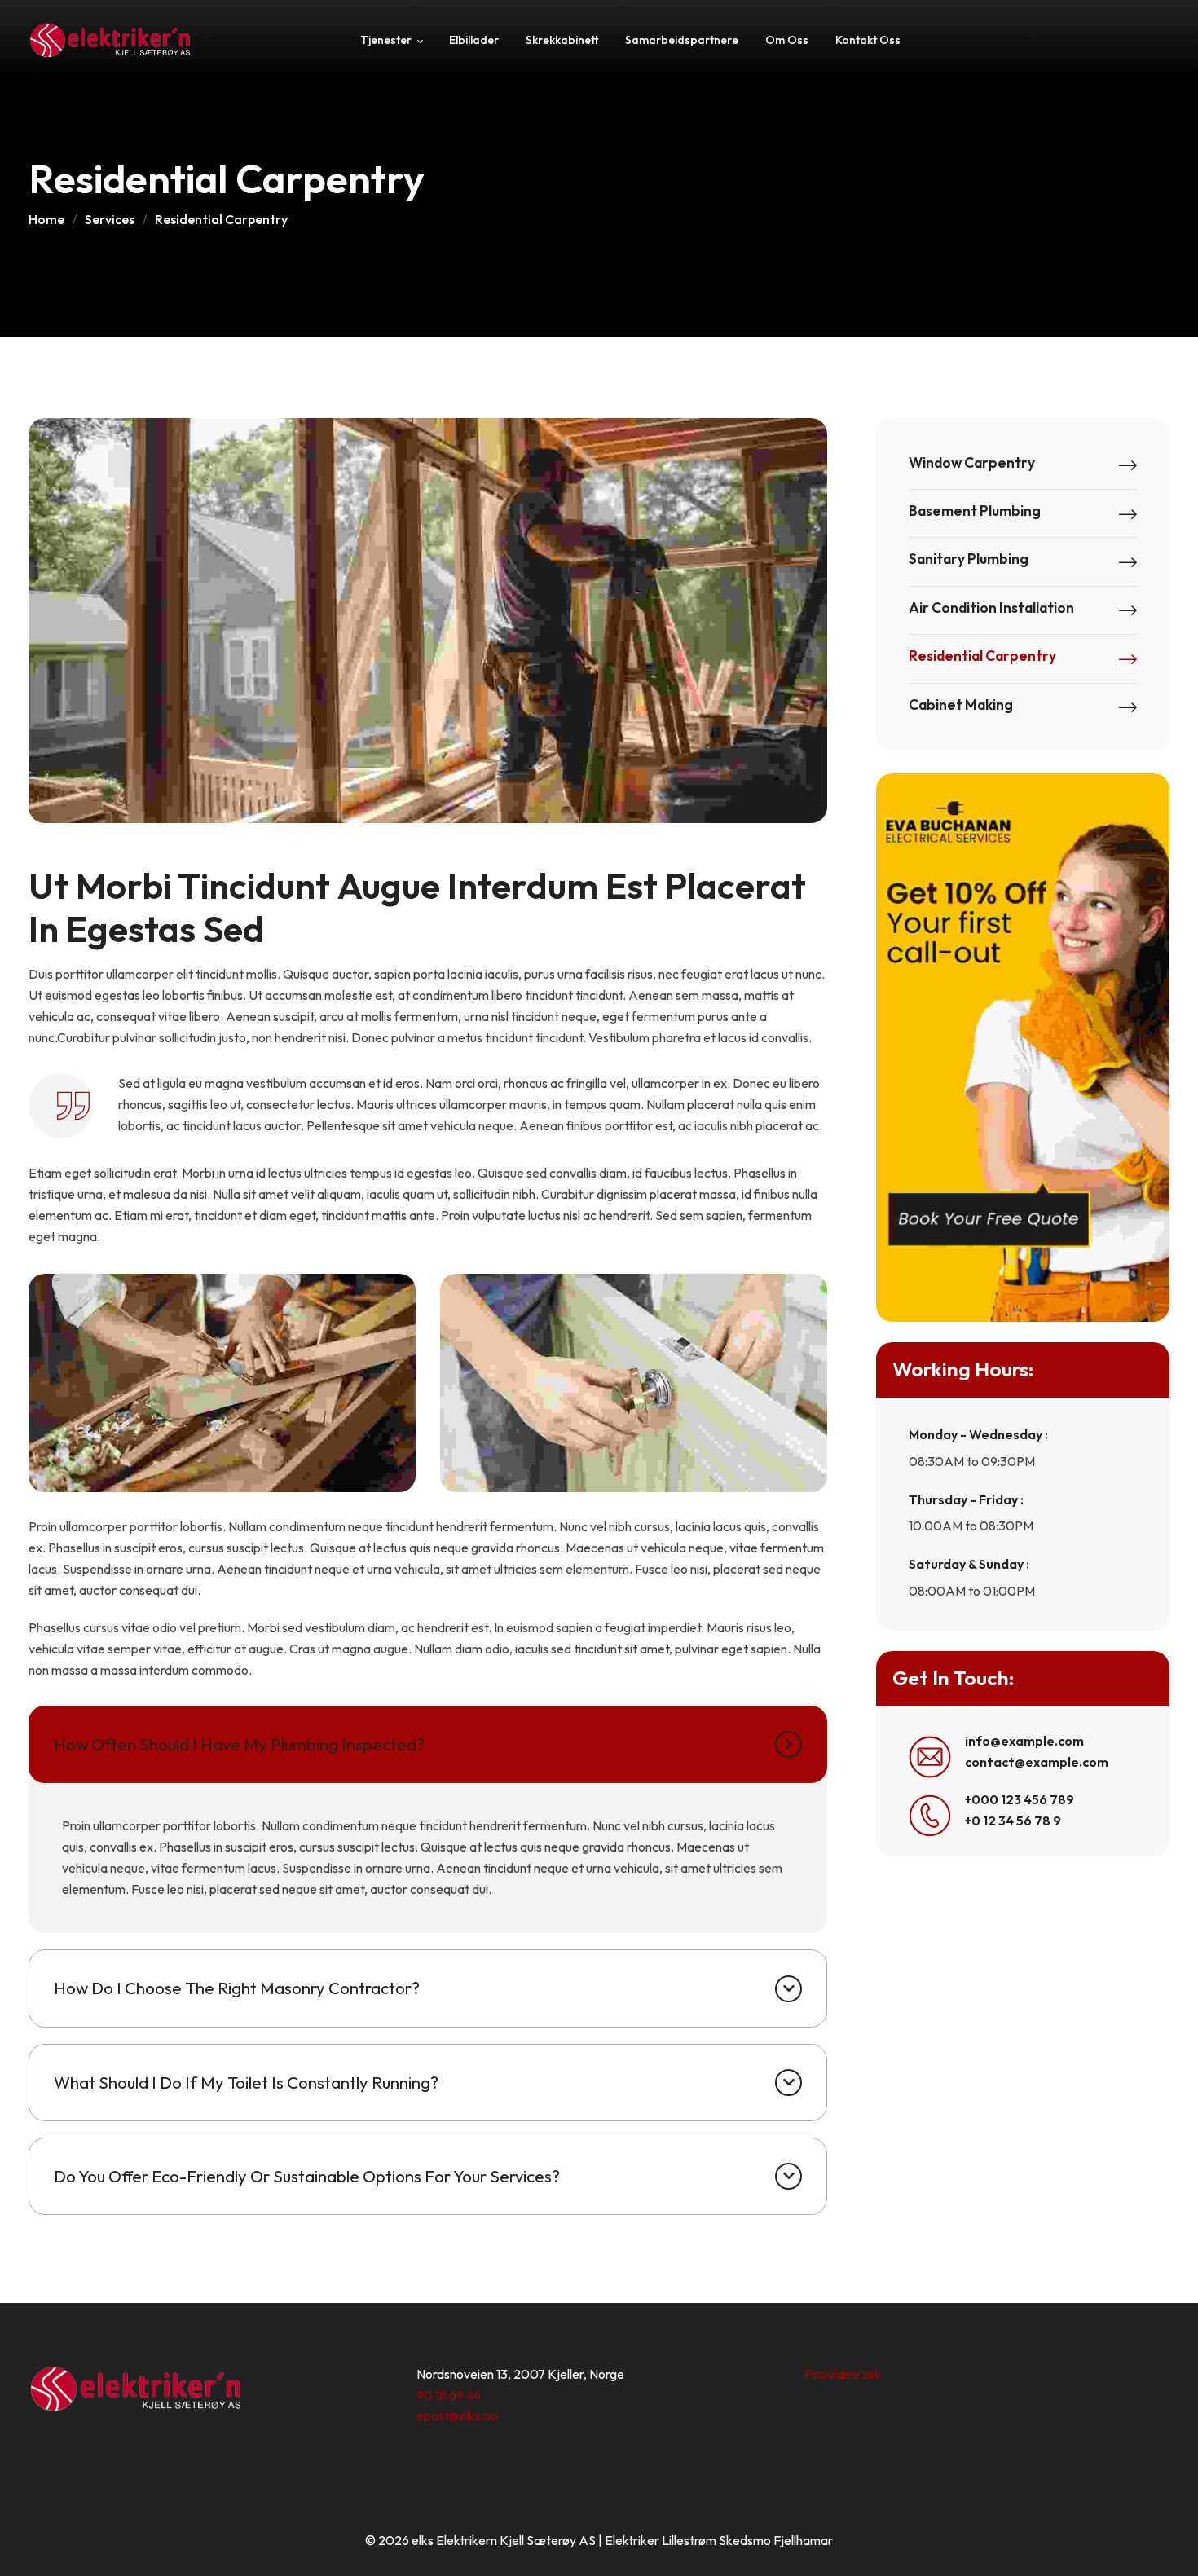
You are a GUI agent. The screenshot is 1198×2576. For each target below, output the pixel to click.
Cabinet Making (961, 705)
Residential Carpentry (982, 656)
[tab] (428, 1744)
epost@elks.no (457, 2415)
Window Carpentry (972, 463)
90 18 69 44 (449, 2395)
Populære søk (843, 2374)
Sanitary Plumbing (969, 559)
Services (110, 219)
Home (46, 219)
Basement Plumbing (975, 511)
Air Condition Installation (991, 608)
